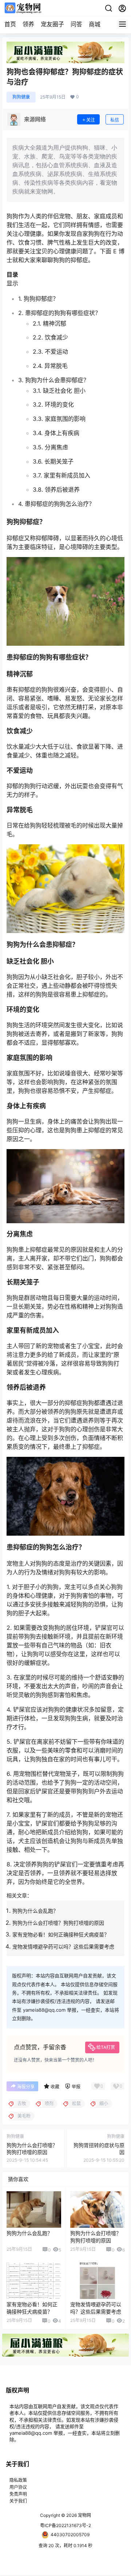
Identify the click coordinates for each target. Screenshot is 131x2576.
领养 (28, 24)
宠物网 (84, 2515)
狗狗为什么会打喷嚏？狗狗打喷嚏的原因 (58, 1923)
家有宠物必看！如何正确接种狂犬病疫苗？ (61, 1934)
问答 (76, 24)
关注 (91, 120)
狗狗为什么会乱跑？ (35, 1911)
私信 (115, 120)
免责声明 (18, 2494)
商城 (95, 24)
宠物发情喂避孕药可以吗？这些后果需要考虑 (63, 1947)
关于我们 (18, 2501)
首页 (10, 24)
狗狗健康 (21, 97)
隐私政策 (18, 2480)
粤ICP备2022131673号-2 (65, 2525)
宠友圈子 (52, 24)
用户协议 (18, 2487)
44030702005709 (70, 2535)
